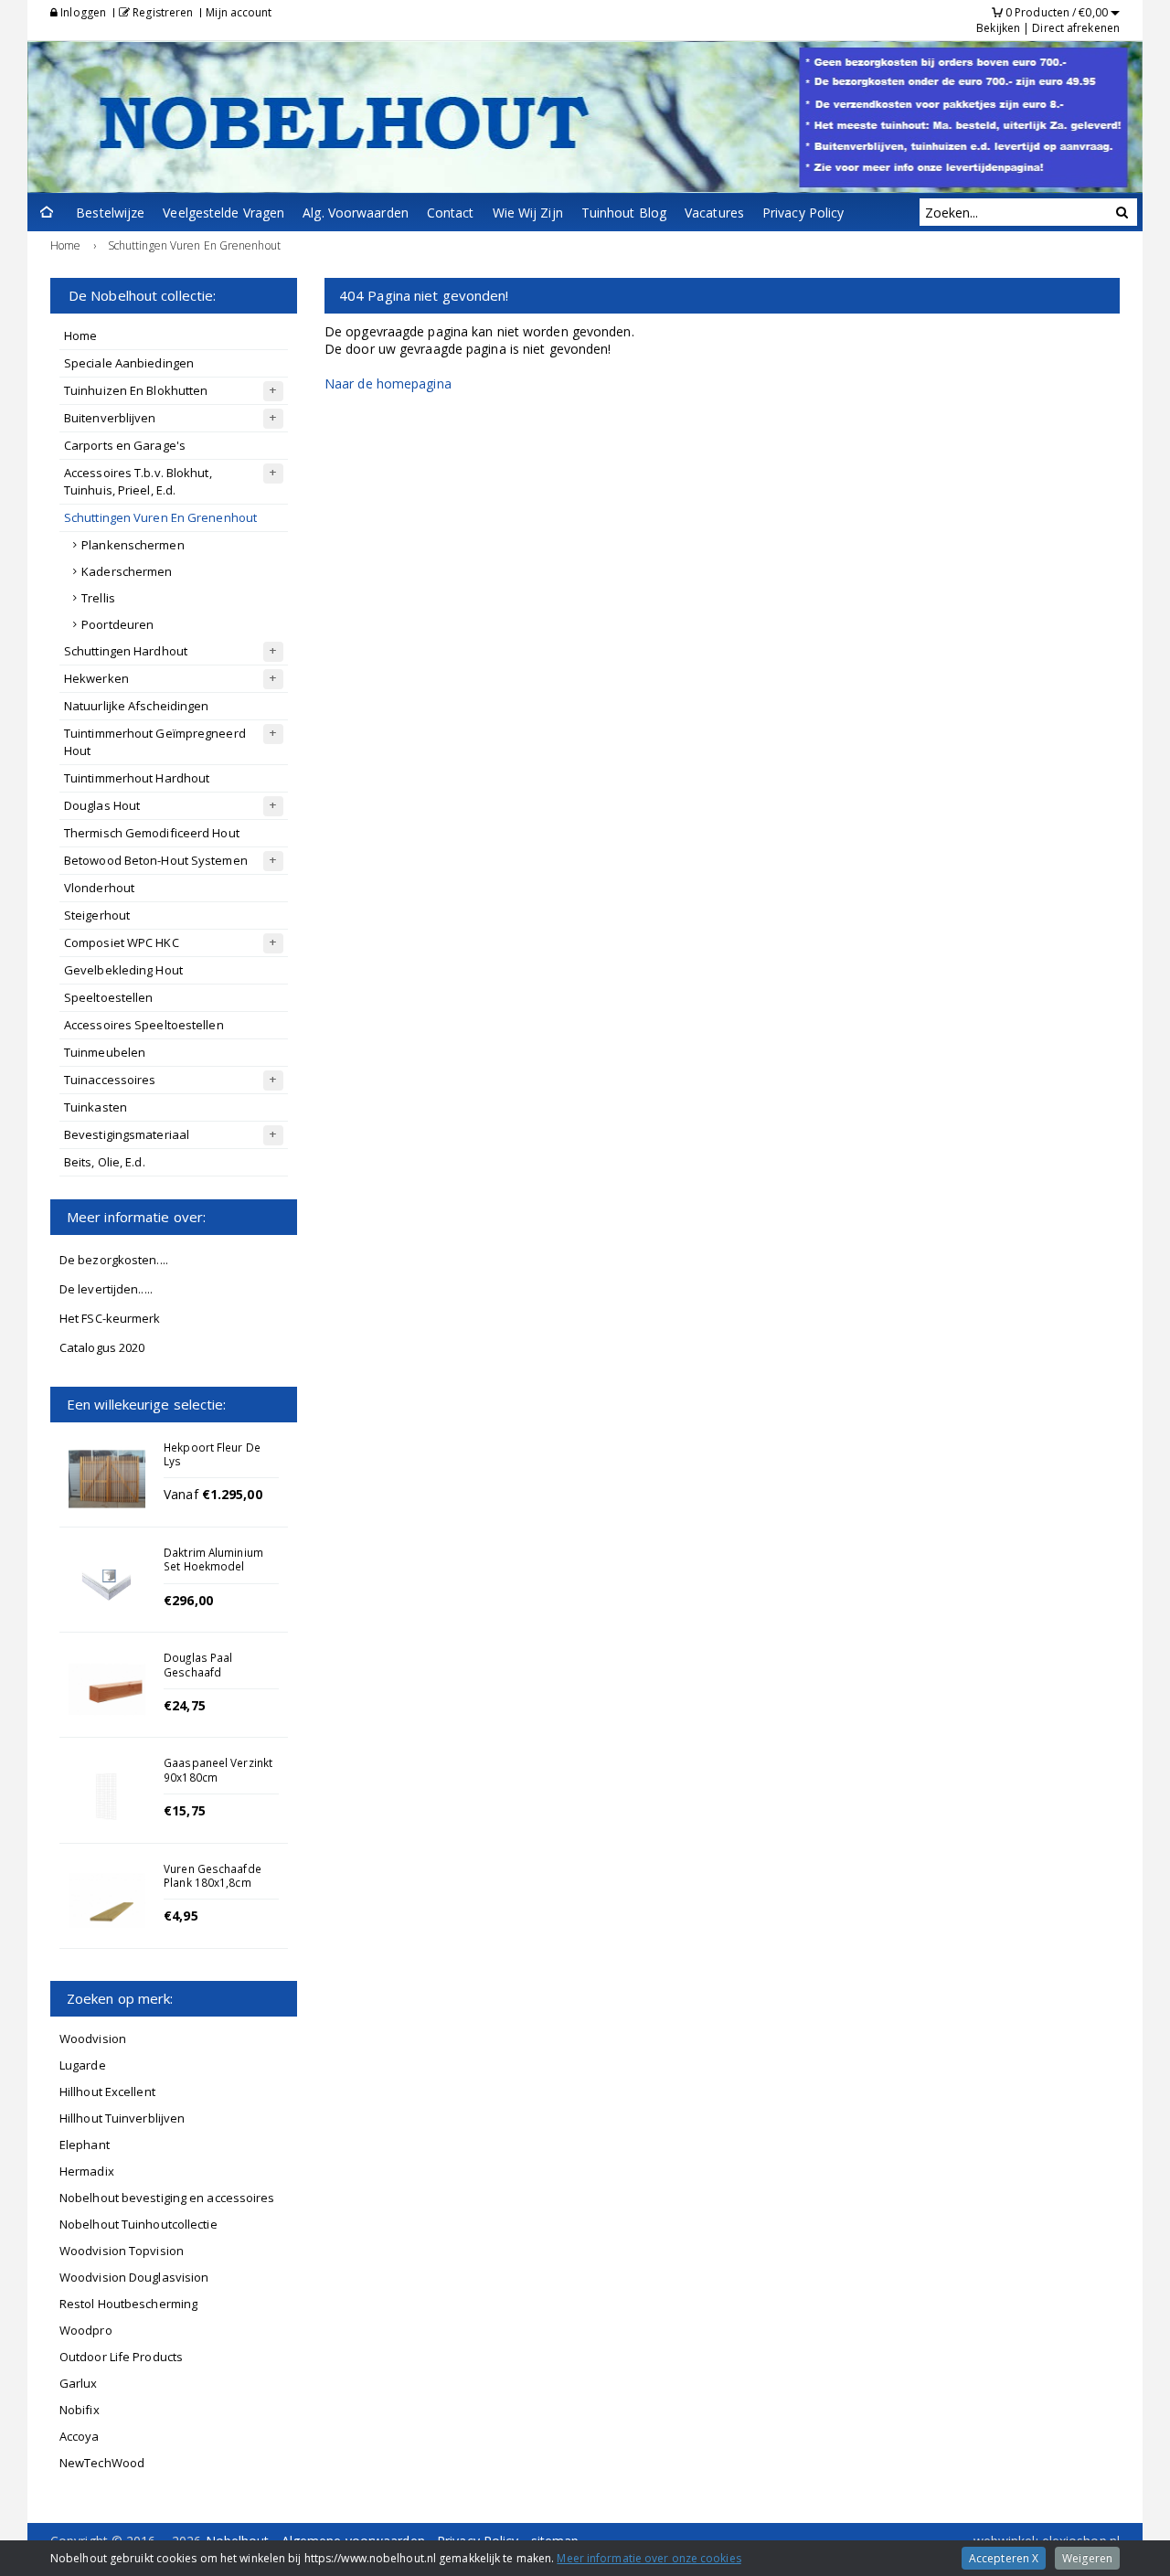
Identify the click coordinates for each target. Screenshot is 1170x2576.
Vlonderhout (99, 888)
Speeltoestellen (109, 997)
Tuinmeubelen (105, 1052)
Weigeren (1087, 2558)
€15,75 (185, 1810)
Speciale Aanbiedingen (129, 363)
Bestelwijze (110, 213)
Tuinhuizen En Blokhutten (136, 390)
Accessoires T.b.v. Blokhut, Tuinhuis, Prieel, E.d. (138, 481)
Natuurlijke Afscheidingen (137, 706)
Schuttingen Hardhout (126, 651)
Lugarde (83, 2065)
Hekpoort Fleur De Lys (212, 1454)
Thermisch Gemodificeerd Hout (152, 833)
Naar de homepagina (388, 383)
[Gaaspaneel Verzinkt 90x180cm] (107, 1794)
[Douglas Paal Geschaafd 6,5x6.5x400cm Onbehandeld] (107, 1689)
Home (80, 335)
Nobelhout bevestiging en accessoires (167, 2198)
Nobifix (80, 2410)
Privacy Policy (803, 213)
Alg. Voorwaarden (356, 213)
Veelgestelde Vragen (223, 213)
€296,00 (188, 1600)
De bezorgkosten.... (114, 1260)
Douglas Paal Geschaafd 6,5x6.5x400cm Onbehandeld (202, 1678)
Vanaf (183, 1494)
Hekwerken (96, 678)
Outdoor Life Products (121, 2357)
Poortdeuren (117, 624)
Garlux (79, 2383)
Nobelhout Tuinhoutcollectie (138, 2224)
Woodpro (86, 2330)
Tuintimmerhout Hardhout (137, 778)
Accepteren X (1004, 2558)
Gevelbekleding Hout (123, 970)
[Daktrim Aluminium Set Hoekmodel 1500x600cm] (107, 1584)
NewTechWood (102, 2463)
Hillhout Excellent (107, 2092)
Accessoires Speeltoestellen (144, 1025)
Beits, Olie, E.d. (105, 1162)
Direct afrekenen (1076, 28)
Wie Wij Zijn (528, 213)
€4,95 (181, 1916)
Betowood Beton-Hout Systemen (156, 860)
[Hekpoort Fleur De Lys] (107, 1479)
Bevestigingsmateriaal (127, 1134)
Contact (451, 213)
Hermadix (87, 2171)
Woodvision (93, 2038)
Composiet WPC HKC (122, 942)
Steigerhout (97, 915)
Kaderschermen (127, 571)
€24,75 (185, 1705)
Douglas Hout (102, 805)
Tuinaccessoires (110, 1080)
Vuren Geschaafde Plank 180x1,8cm (213, 1875)
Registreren (161, 12)
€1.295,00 (232, 1494)
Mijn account (239, 12)
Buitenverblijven (110, 418)
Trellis (98, 598)
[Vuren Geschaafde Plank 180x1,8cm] (107, 1900)
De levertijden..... (106, 1289)
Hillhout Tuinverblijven (122, 2118)
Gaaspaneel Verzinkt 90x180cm (218, 1769)
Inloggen (82, 12)
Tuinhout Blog (624, 213)
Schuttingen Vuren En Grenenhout (160, 517)
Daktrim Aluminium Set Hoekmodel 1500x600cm (213, 1566)
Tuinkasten (96, 1107)
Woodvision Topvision (122, 2251)
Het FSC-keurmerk (110, 1318)
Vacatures (714, 213)
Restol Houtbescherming (128, 2304)
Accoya (80, 2436)
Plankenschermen (133, 545)
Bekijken (998, 28)
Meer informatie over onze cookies (649, 2558)
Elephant (85, 2145)
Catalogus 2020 (102, 1347)
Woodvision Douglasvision (134, 2277)
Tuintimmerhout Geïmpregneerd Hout (155, 742)
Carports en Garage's (125, 445)
